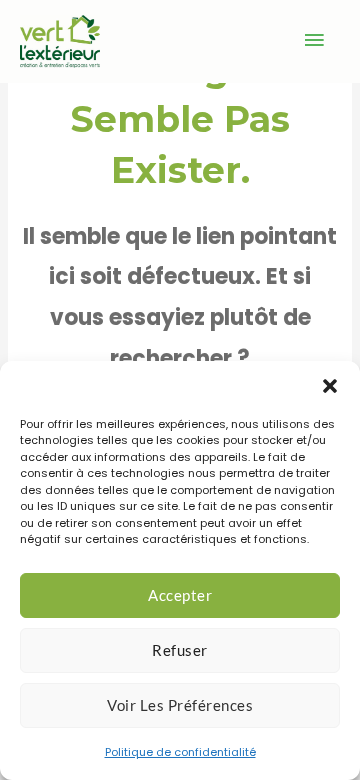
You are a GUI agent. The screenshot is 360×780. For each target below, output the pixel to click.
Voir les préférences (180, 705)
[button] (330, 386)
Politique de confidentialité (180, 752)
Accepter (180, 595)
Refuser (180, 650)
